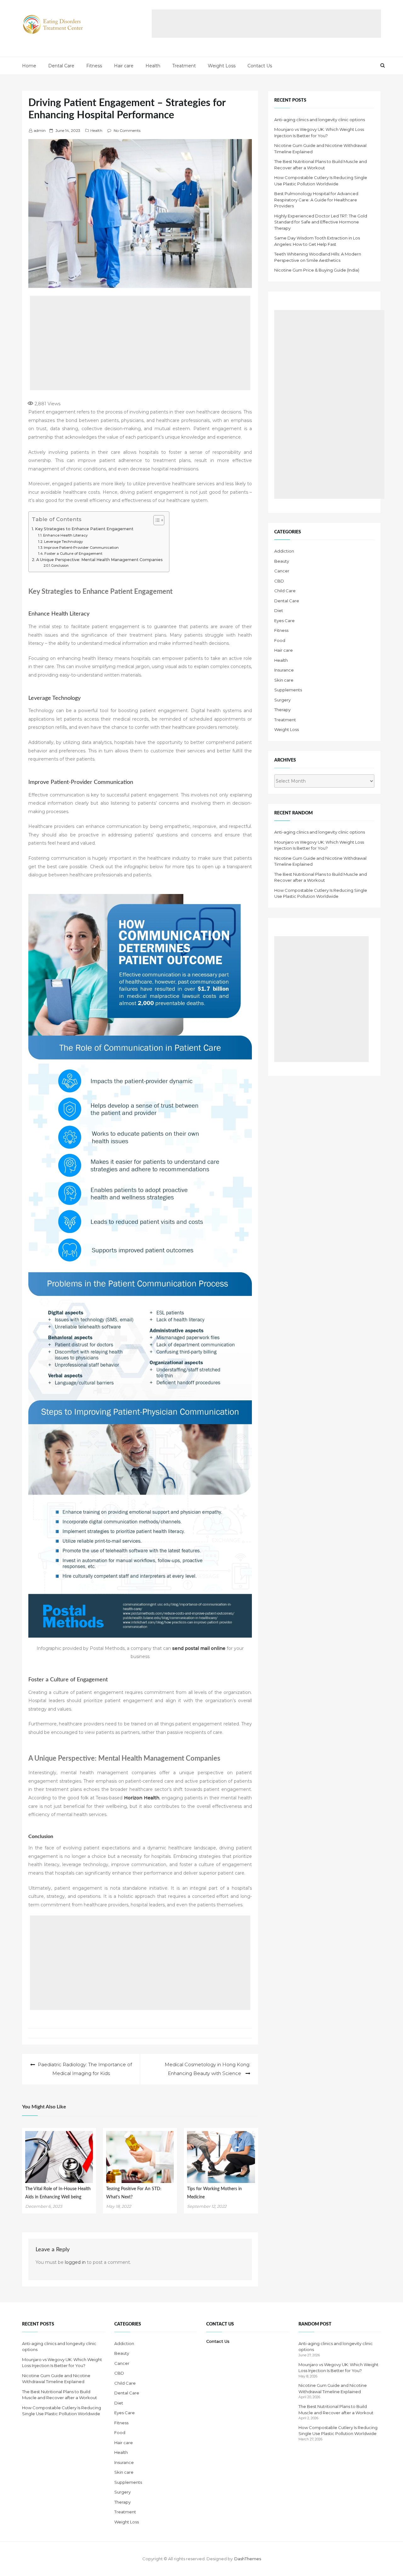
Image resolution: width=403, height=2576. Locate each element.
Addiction (284, 551)
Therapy (282, 710)
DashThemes (248, 2559)
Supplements (288, 690)
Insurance (284, 670)
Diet (279, 610)
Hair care (124, 66)
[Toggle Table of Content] (156, 520)
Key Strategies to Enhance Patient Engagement (84, 529)
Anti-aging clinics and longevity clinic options (320, 120)
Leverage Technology (63, 542)
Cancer (282, 571)
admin (40, 130)
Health (153, 66)
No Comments (127, 130)
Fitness (94, 66)
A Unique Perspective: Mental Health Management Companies (99, 560)
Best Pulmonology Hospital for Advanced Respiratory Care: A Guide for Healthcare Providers (316, 200)
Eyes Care (284, 621)
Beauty (282, 561)
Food (280, 640)
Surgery (282, 700)
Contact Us (260, 66)
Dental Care (61, 66)
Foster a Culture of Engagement (73, 554)
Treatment (184, 66)
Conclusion (60, 566)
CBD (279, 581)
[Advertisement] (266, 24)
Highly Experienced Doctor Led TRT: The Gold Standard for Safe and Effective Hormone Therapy (321, 222)
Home (29, 66)
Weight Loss (222, 66)
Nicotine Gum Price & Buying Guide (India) (317, 270)
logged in (75, 2262)
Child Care (285, 591)
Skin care (284, 680)
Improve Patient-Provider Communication (81, 548)
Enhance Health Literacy (65, 535)
